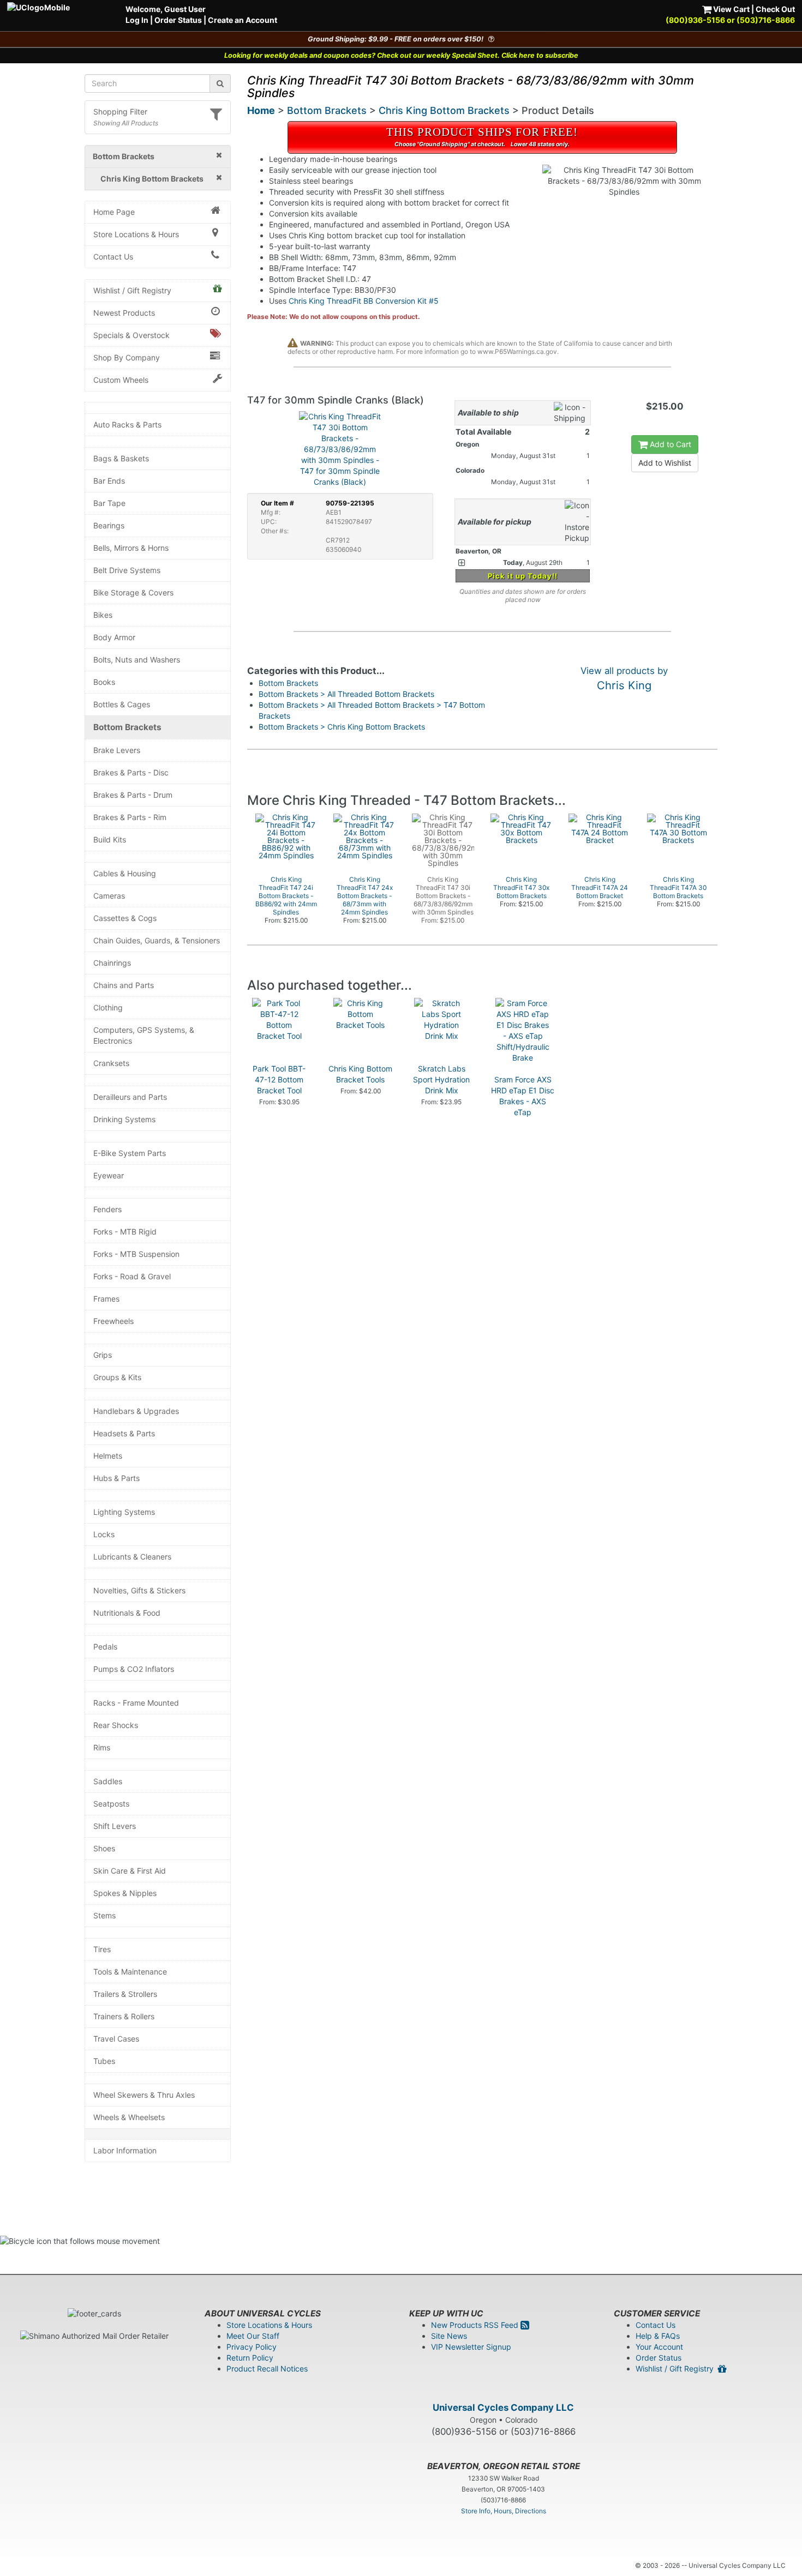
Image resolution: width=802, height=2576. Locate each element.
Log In (137, 20)
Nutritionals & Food (127, 1613)
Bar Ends (109, 481)
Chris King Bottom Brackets (444, 110)
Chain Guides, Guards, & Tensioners (157, 940)
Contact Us (113, 257)
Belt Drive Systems (127, 570)
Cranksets (111, 1063)
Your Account (659, 2347)
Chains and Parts (124, 985)
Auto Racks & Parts (127, 425)
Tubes (104, 2061)
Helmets (108, 1456)
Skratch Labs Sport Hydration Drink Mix (441, 1079)
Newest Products (124, 313)
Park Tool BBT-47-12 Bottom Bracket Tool (279, 1079)
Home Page (114, 212)
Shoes (104, 1848)
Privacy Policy (252, 2347)
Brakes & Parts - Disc (131, 772)
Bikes (103, 615)
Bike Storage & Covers (133, 592)
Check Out (775, 9)
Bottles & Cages (122, 704)
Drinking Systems (124, 1119)
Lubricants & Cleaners (132, 1557)
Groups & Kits (117, 1377)
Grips (103, 1355)
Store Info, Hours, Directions (504, 2511)
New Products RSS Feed (476, 2325)
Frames (106, 1299)
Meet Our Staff (253, 2336)
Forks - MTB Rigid (125, 1232)
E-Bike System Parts (130, 1153)
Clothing (108, 1007)
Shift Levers (115, 1826)
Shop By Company (127, 357)
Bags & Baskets (121, 458)
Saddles (108, 1781)
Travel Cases (116, 2039)
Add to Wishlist (665, 463)
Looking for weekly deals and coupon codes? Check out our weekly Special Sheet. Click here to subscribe (401, 55)
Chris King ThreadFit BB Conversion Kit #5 (364, 301)
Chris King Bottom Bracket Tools (360, 1074)
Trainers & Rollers (124, 2016)
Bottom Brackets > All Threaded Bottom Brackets (346, 694)
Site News (449, 2336)
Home (261, 110)
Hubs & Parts (116, 1478)
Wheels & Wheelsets (129, 2117)
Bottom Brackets (127, 727)
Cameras (109, 896)
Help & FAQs (658, 2336)
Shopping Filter (120, 112)
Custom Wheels (121, 380)
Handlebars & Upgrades (136, 1411)
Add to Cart (669, 444)
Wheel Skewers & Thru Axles (144, 2095)
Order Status (178, 20)
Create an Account (243, 20)
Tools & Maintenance (130, 1972)
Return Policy (250, 2358)
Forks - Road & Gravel (132, 1276)
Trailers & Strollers (125, 1994)
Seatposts (111, 1804)
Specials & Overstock (131, 335)
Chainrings (112, 963)
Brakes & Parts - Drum (133, 795)
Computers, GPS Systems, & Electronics (144, 1035)
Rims (102, 1747)
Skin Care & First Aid (130, 1871)
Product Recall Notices (267, 2369)
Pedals (105, 1647)
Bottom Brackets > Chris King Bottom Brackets (342, 727)
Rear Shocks (116, 1725)
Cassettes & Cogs (125, 918)
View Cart (731, 9)
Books (104, 682)
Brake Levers (117, 750)
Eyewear (109, 1175)
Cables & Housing (125, 873)
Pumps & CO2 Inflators (134, 1669)
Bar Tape (109, 503)
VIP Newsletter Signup (471, 2347)
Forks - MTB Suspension (136, 1254)
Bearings (109, 525)
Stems (104, 1915)
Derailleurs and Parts (130, 1097)
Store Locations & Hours (136, 234)
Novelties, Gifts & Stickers (139, 1590)
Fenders (107, 1209)
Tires (102, 1949)
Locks (104, 1534)
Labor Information (125, 2150)
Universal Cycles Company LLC (503, 2408)
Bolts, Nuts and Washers (137, 660)
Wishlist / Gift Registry (132, 290)
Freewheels (113, 1321)
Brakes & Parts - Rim (130, 817)
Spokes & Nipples (125, 1893)
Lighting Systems (124, 1512)
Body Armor (114, 637)
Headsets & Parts (124, 1433)
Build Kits (110, 839)
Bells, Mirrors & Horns (131, 548)
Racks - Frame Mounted (136, 1703)
